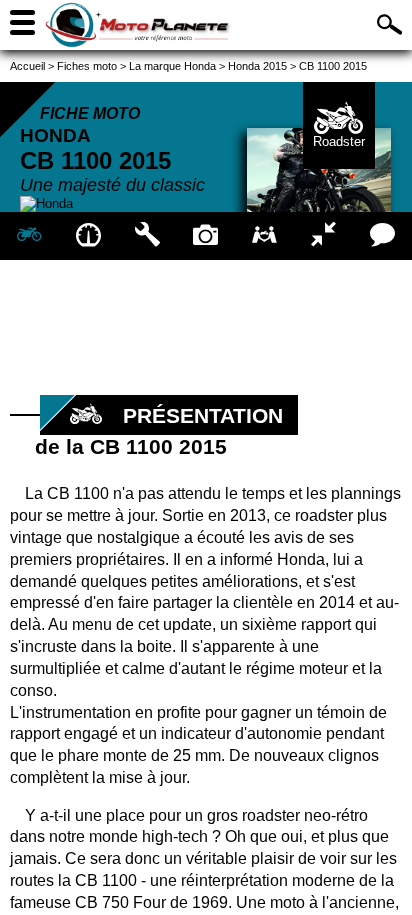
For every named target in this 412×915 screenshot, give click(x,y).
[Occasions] (264, 236)
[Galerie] (206, 236)
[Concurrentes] (323, 236)
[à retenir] (88, 236)
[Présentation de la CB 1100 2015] (29, 236)
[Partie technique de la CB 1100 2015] (147, 236)
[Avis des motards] (382, 236)
